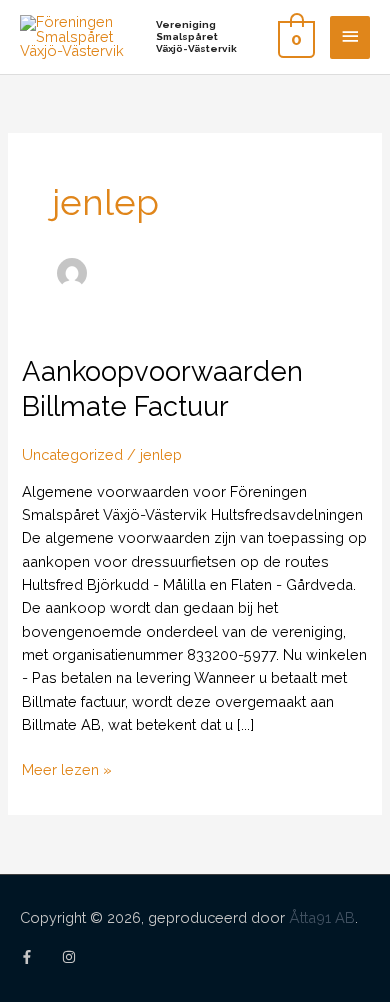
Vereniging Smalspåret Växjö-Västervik (196, 36)
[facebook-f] (39, 957)
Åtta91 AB (322, 917)
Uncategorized (72, 454)
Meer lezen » (67, 770)
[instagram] (71, 957)
